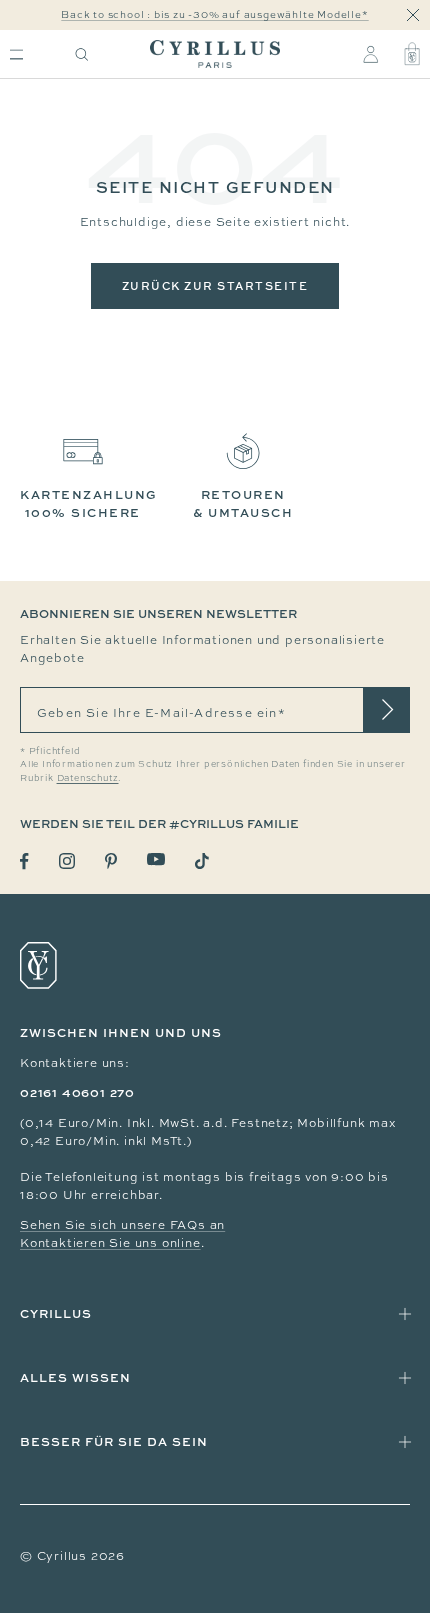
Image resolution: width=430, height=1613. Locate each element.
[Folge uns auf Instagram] (67, 861)
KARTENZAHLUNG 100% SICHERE (89, 503)
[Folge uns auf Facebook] (24, 861)
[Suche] (82, 54)
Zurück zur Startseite (215, 285)
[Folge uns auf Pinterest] (111, 861)
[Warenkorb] (412, 54)
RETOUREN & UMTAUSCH (243, 503)
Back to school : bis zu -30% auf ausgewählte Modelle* (214, 14)
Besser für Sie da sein (114, 1441)
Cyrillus (56, 1313)
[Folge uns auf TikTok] (202, 861)
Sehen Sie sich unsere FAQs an (122, 1225)
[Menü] (16, 54)
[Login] (370, 54)
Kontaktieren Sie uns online (110, 1243)
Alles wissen (75, 1377)
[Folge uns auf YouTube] (156, 859)
